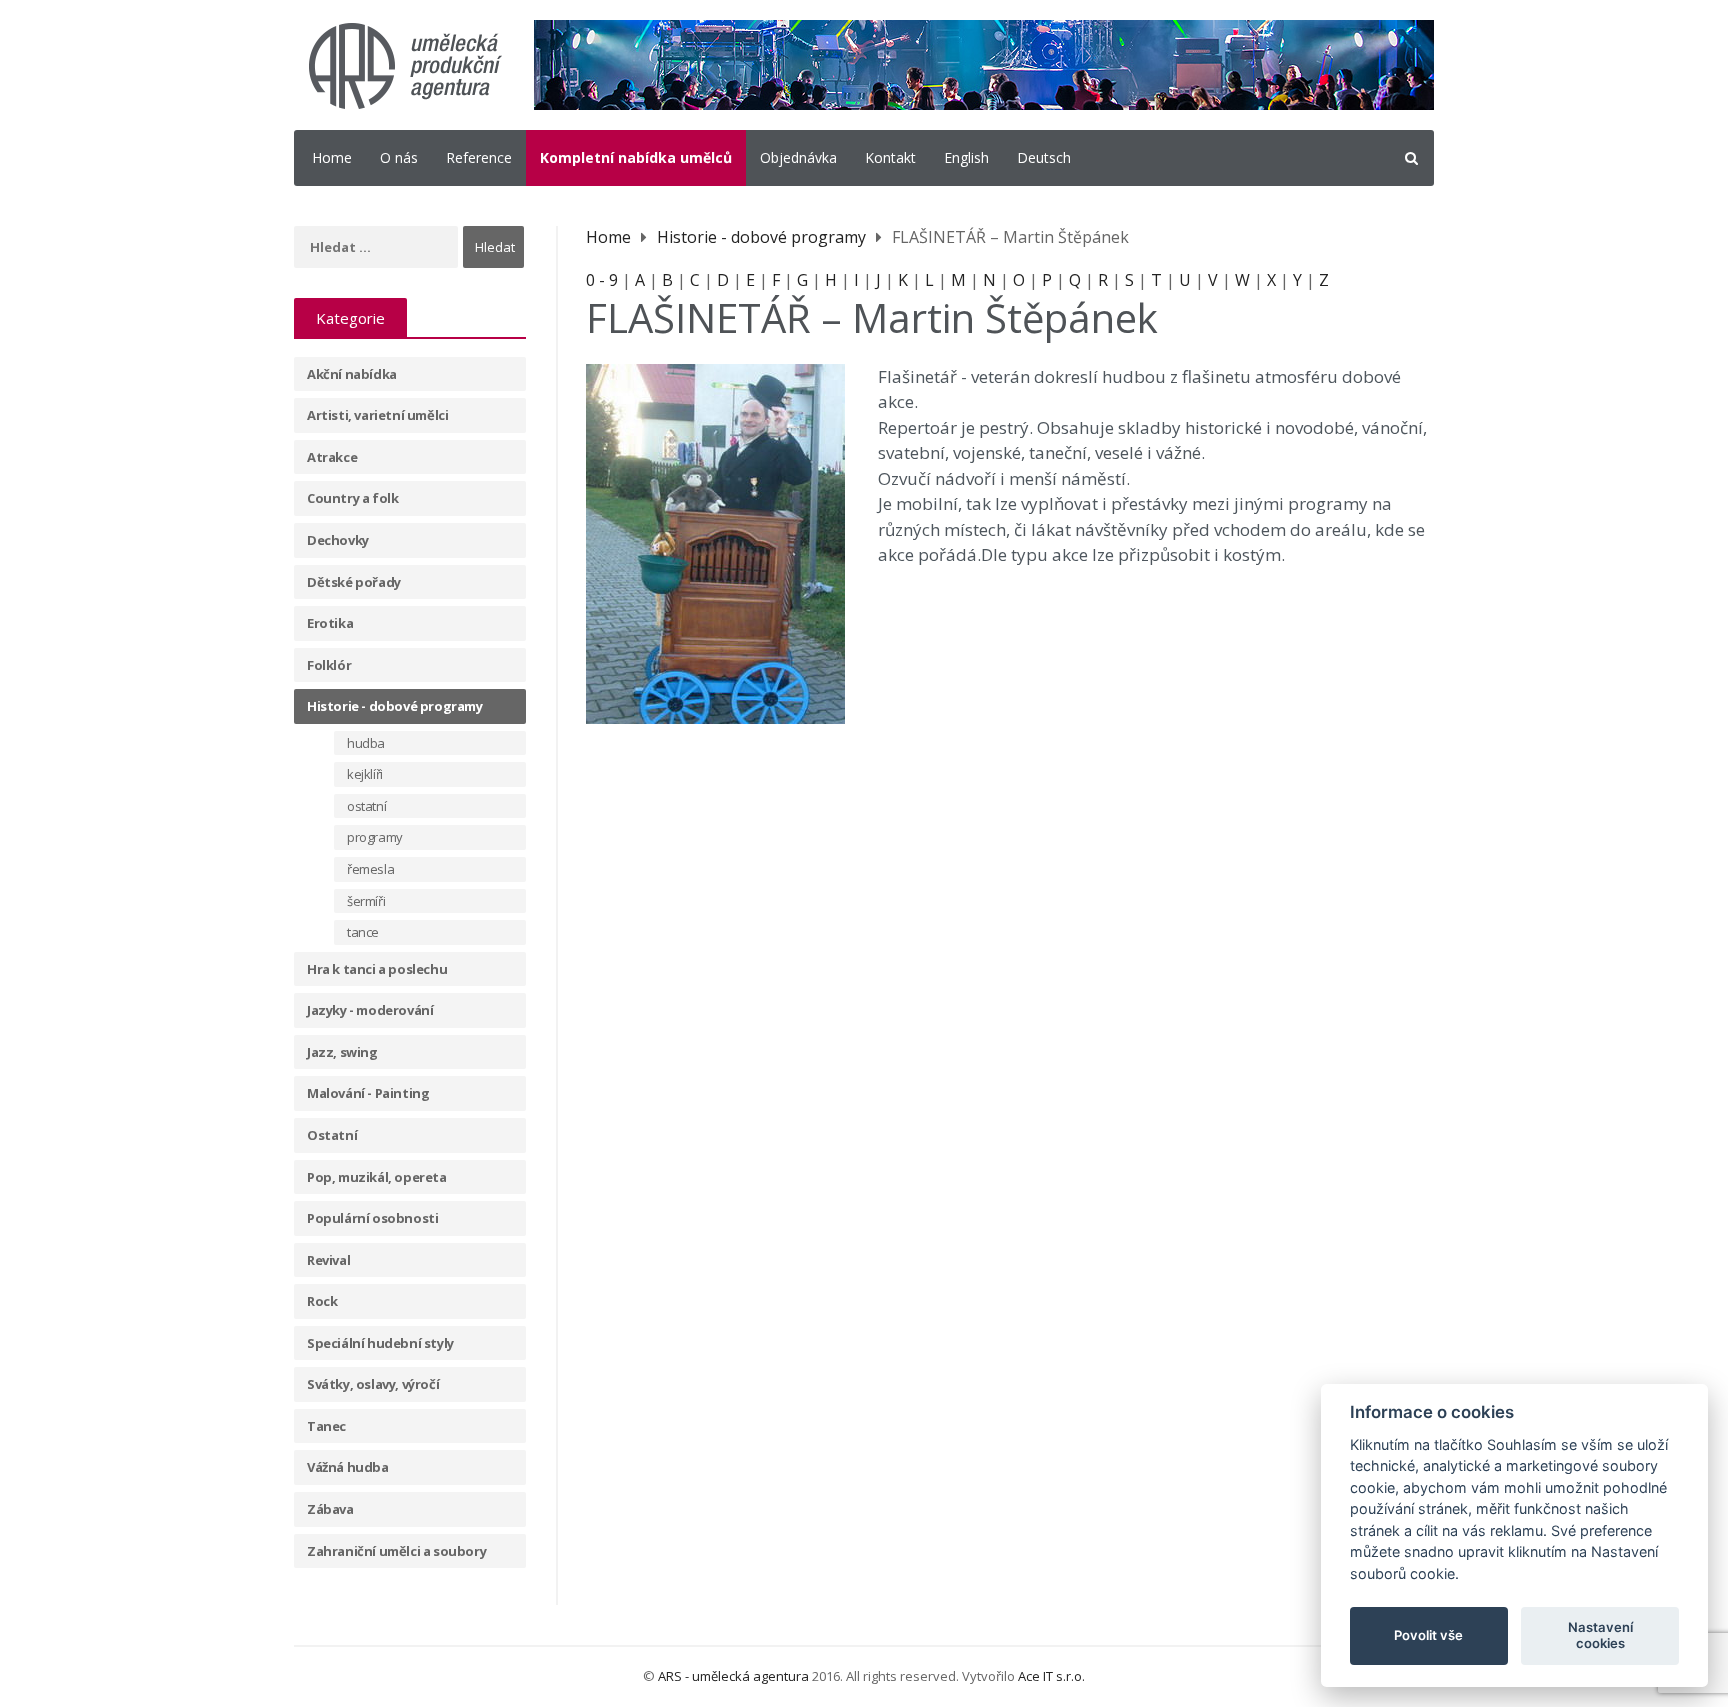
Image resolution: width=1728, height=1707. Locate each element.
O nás (399, 157)
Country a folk (352, 498)
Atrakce (332, 457)
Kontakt (890, 157)
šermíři (366, 901)
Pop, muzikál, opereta (377, 1177)
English (966, 157)
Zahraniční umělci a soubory (396, 1551)
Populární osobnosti (372, 1218)
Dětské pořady (354, 582)
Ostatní (332, 1135)
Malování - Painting (368, 1093)
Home (332, 157)
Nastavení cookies (1600, 1635)
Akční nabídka (352, 374)
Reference (479, 157)
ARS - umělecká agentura (733, 1676)
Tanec (326, 1426)
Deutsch (1044, 157)
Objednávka (798, 157)
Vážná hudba (348, 1467)
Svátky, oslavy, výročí (373, 1384)
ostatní (366, 806)
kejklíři (365, 774)
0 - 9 (602, 280)
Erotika (330, 623)
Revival (328, 1260)
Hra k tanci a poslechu (377, 969)
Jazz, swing (342, 1052)
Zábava (330, 1509)
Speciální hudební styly (380, 1343)
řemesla (370, 869)
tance (363, 932)
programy (375, 837)
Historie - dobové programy (395, 706)
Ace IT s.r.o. (1051, 1676)
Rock (322, 1301)
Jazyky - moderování (370, 1010)
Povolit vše (1428, 1635)
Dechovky (338, 540)
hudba (366, 743)
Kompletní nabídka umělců (636, 157)
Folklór (329, 665)
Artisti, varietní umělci (377, 415)
